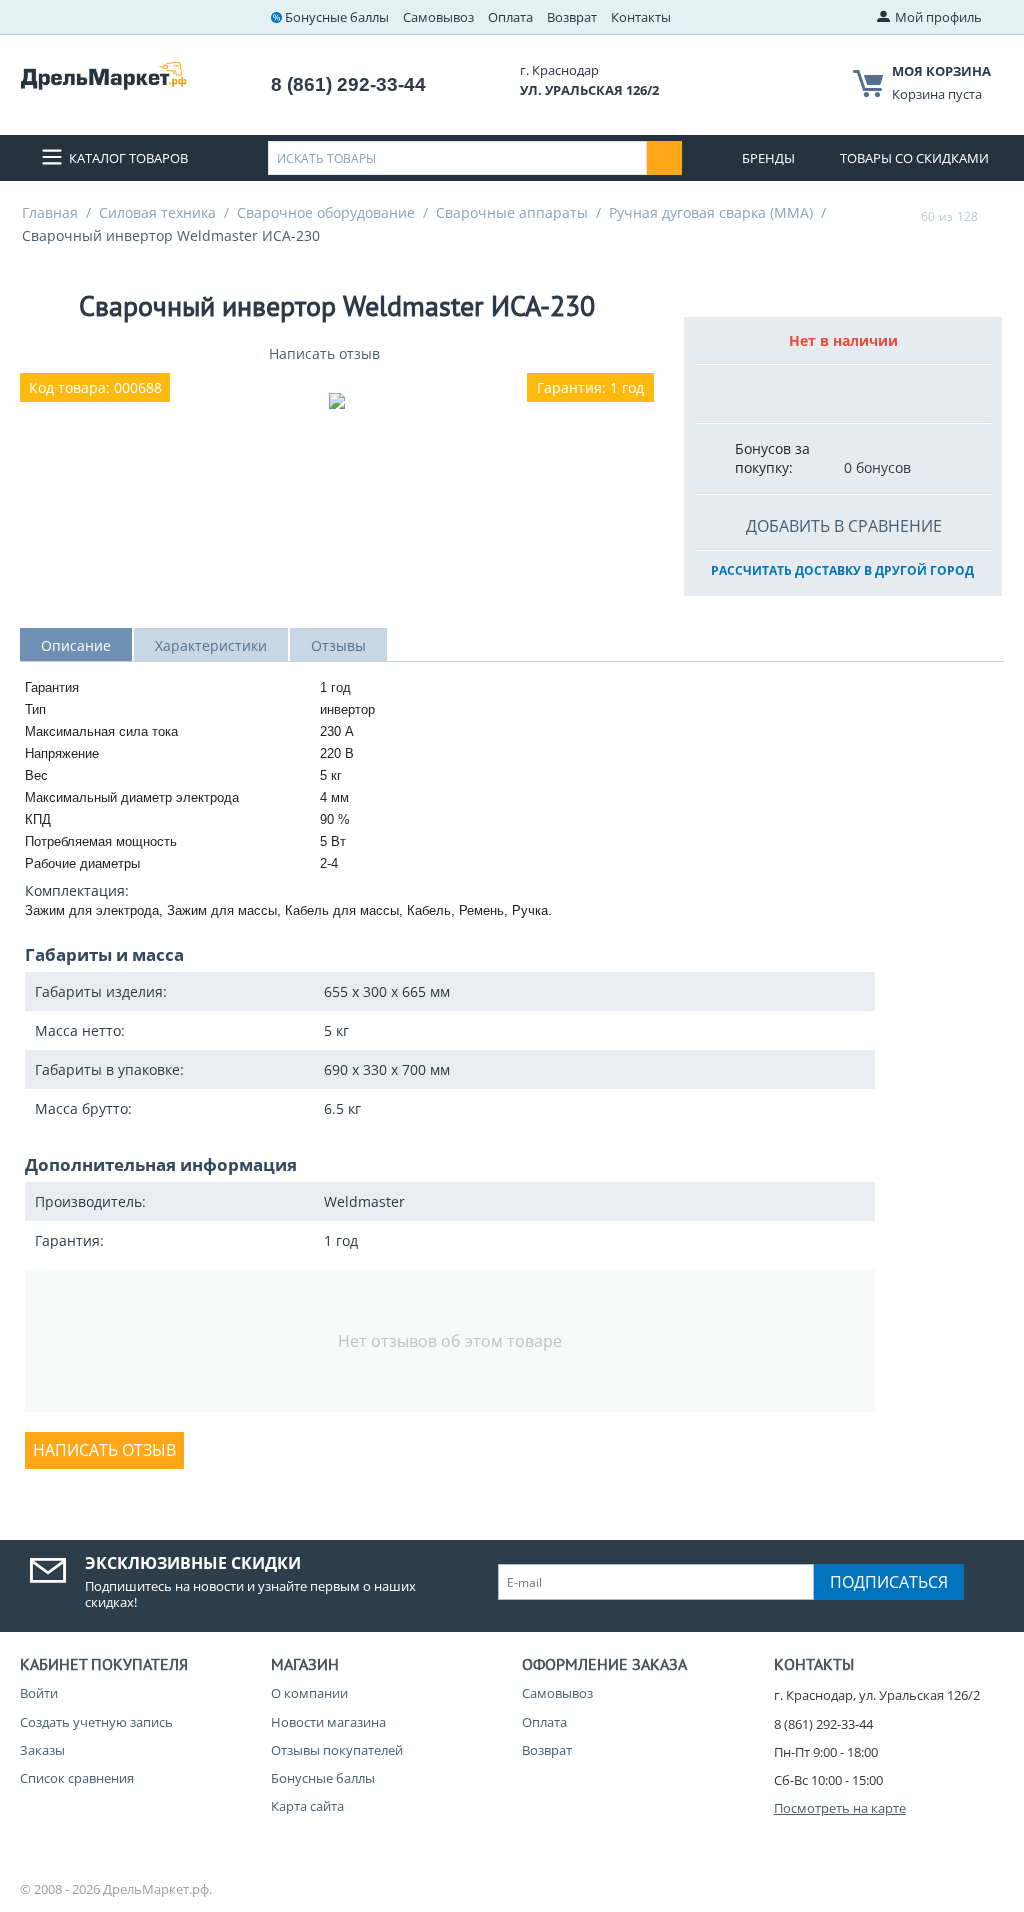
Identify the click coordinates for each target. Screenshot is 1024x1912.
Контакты (641, 17)
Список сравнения (77, 1778)
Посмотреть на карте (840, 1808)
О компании (309, 1693)
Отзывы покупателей (337, 1750)
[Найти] (664, 158)
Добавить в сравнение (844, 526)
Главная (50, 212)
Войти (39, 1693)
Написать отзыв (324, 353)
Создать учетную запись (96, 1722)
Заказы (42, 1750)
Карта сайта (307, 1806)
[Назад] (902, 216)
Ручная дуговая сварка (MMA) (711, 212)
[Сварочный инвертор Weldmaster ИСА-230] (337, 401)
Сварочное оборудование (326, 212)
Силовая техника (157, 212)
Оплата (510, 17)
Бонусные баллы (337, 17)
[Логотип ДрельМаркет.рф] (103, 74)
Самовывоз (438, 17)
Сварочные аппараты (512, 212)
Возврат (572, 17)
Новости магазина (328, 1722)
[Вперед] (997, 216)
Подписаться (889, 1582)
